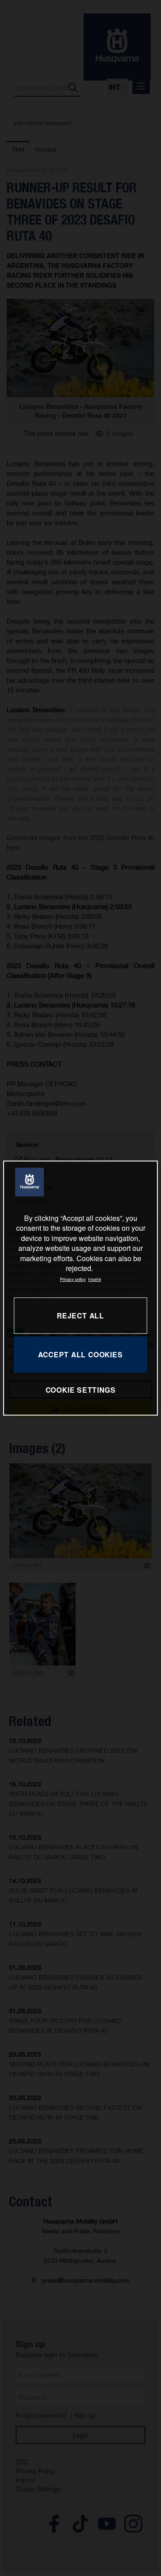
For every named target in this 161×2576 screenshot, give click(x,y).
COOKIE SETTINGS (81, 1390)
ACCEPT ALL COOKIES (80, 1354)
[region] (80, 1288)
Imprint (95, 1279)
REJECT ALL (80, 1316)
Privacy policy (73, 1279)
